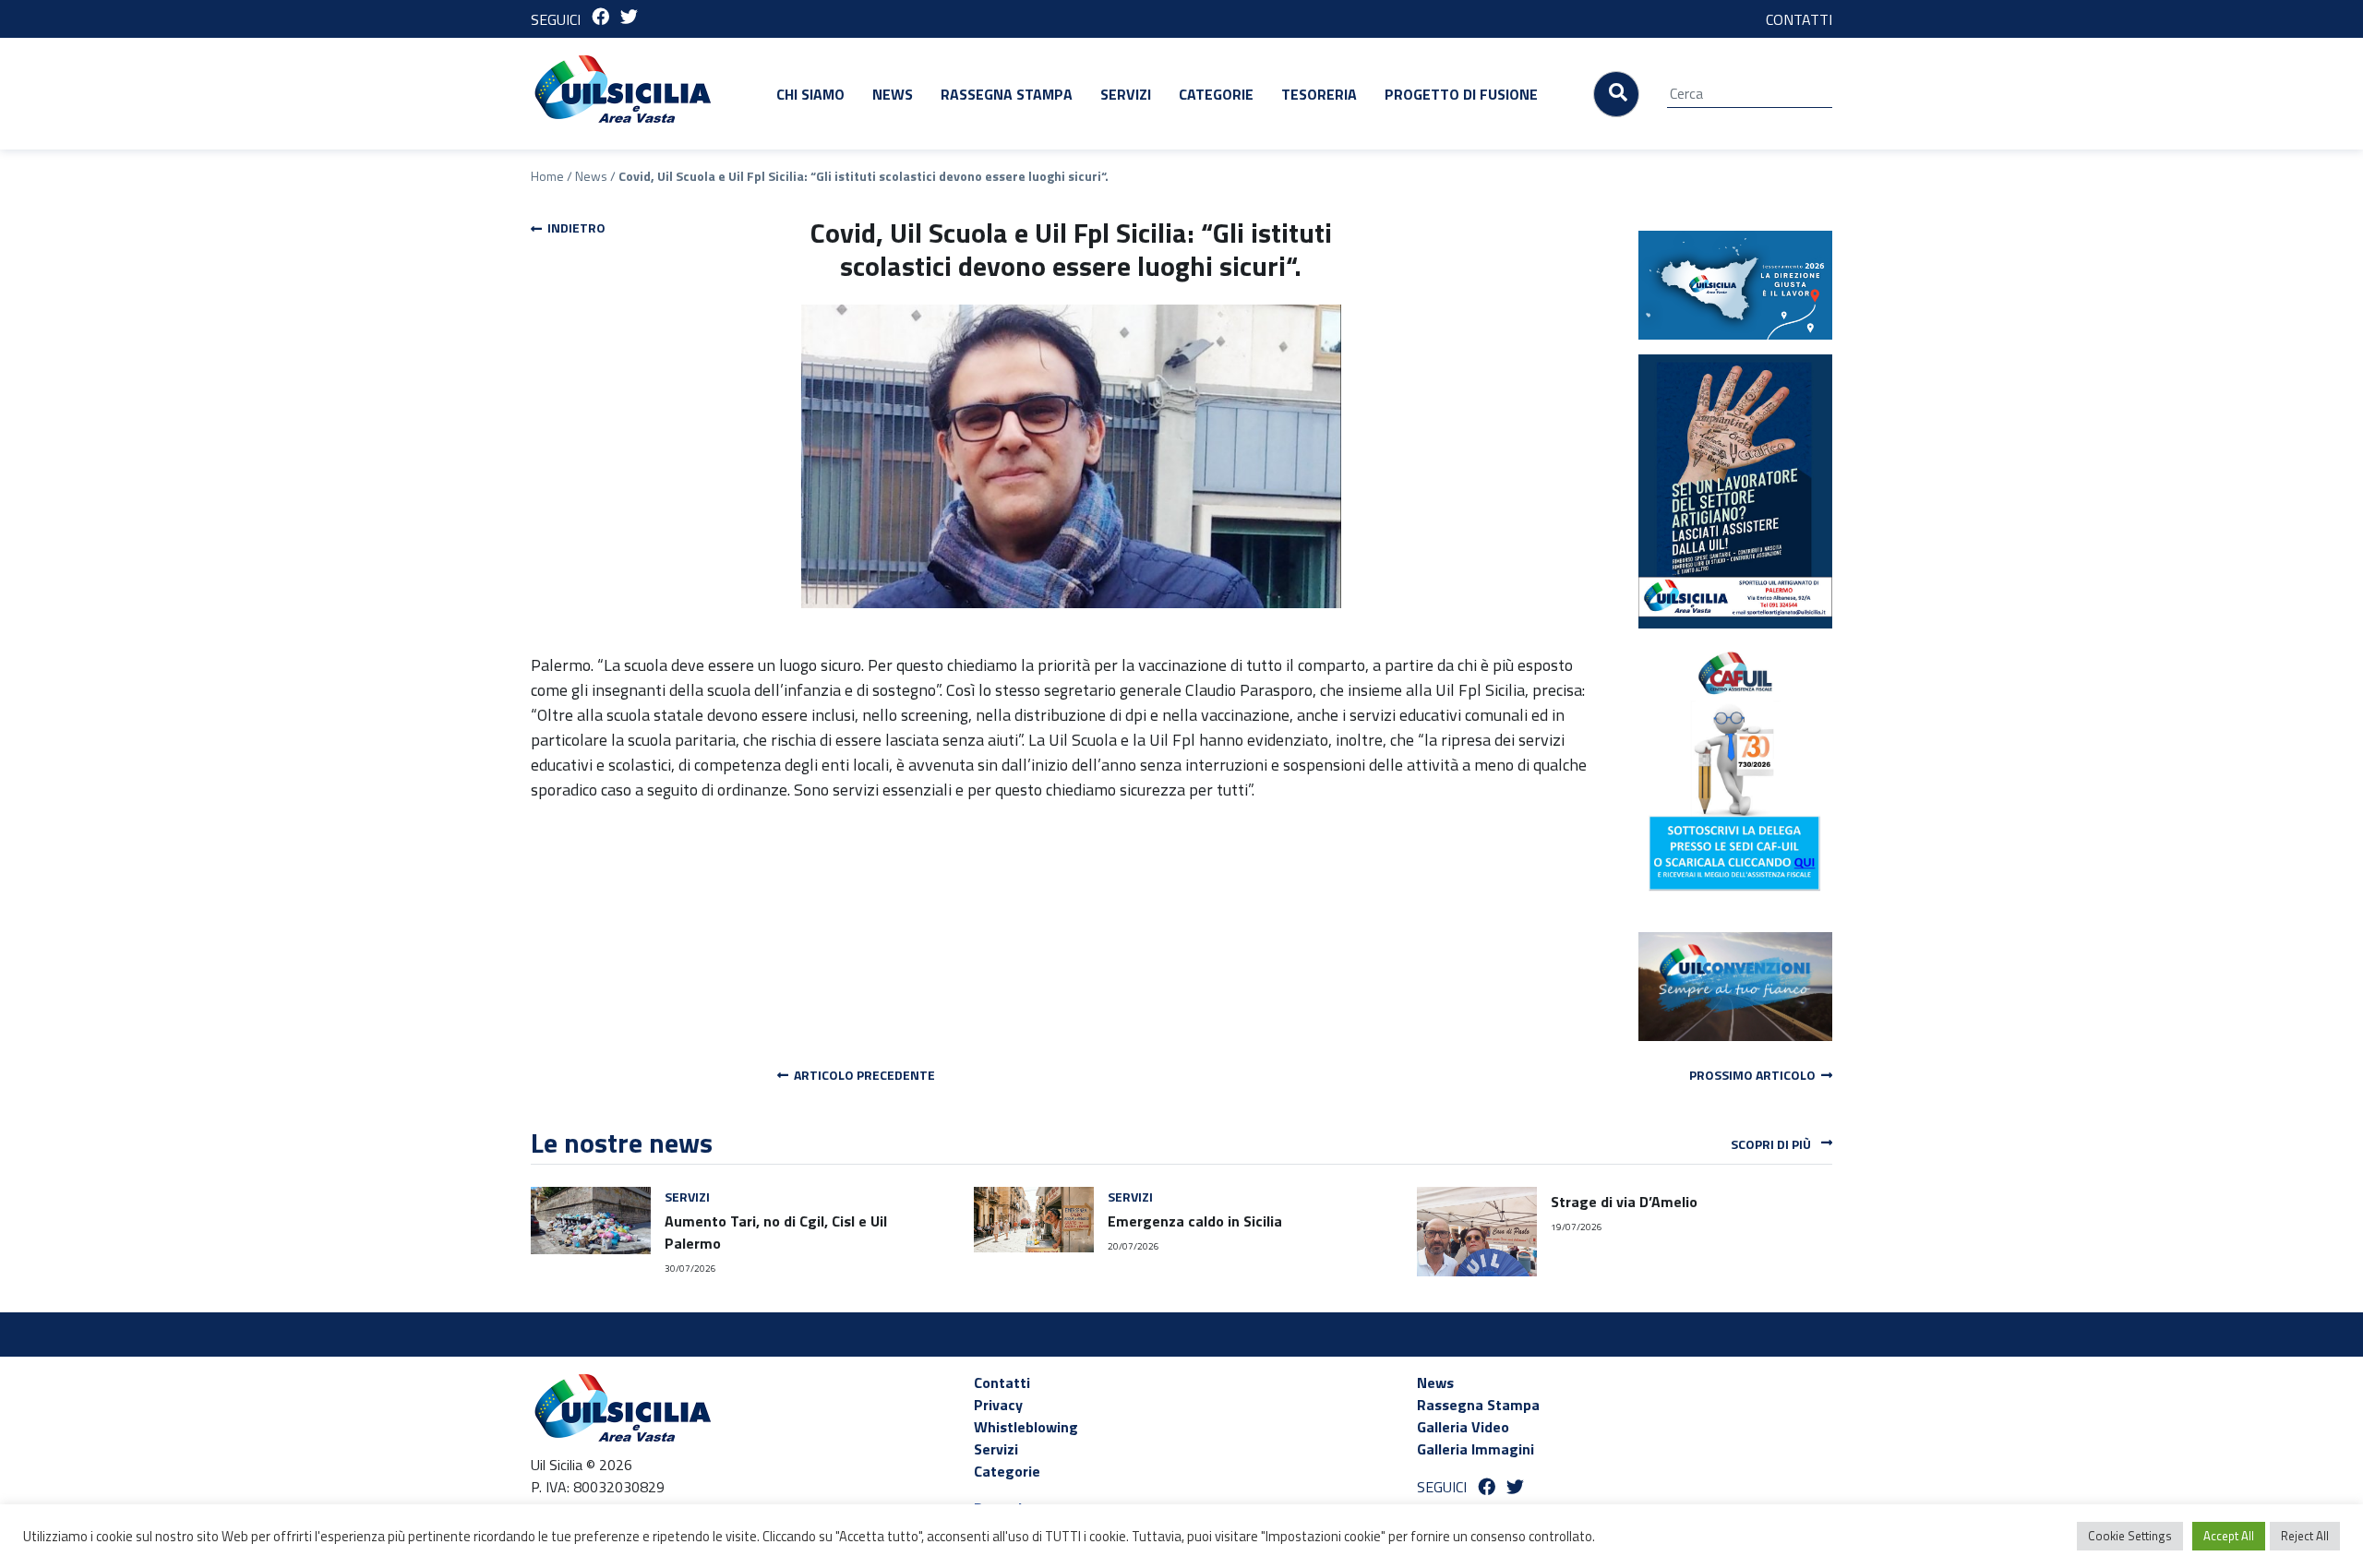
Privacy (998, 1405)
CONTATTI (1799, 19)
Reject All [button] (2305, 1536)
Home (547, 176)
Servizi (1126, 94)
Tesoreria (1319, 94)
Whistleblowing (1026, 1427)
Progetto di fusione (1461, 94)
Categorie (1216, 94)
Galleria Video (1463, 1427)
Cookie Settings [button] (2130, 1536)
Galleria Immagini (1475, 1449)
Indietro (574, 227)
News (893, 94)
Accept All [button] (2229, 1536)
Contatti (1002, 1382)
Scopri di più (1772, 1144)
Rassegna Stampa (1007, 94)
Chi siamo (810, 94)
